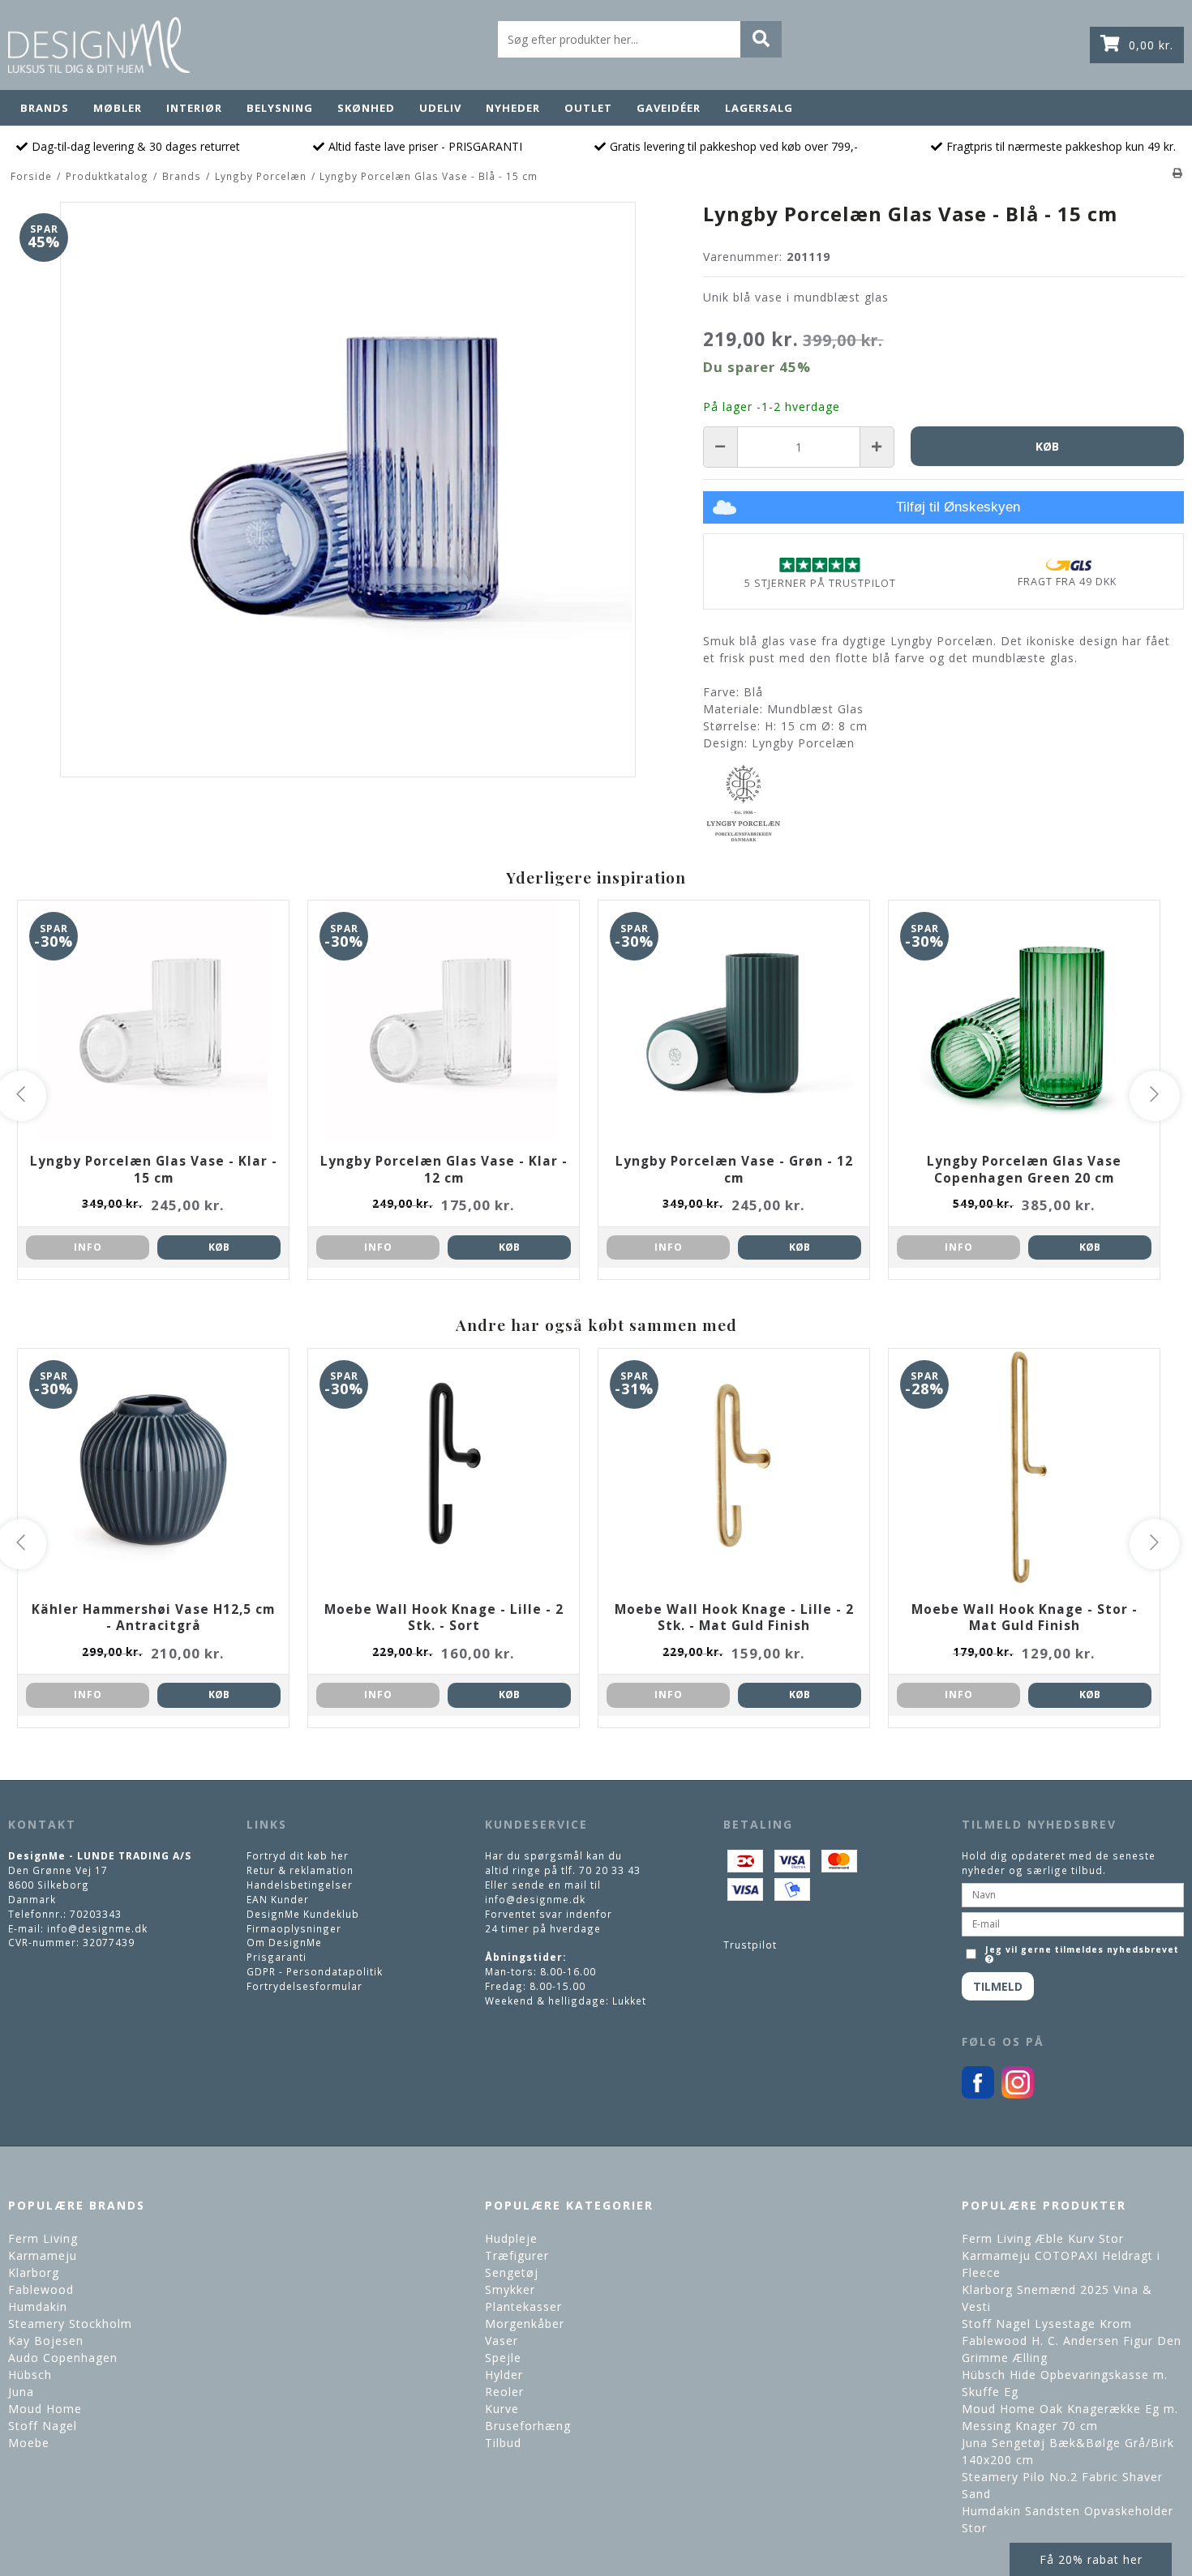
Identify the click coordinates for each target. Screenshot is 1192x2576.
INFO (88, 1247)
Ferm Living (43, 2238)
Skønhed (366, 108)
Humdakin (38, 2306)
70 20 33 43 (610, 1870)
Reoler (504, 2392)
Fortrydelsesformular (304, 1986)
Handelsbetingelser (300, 1885)
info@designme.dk (97, 1928)
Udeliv (440, 108)
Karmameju (43, 2255)
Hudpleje (511, 2238)
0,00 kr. (1151, 45)
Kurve (502, 2409)
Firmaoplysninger (294, 1928)
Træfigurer (517, 2255)
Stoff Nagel (43, 2426)
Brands (45, 108)
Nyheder (513, 108)
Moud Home (45, 2409)
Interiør (194, 108)
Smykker (510, 2289)
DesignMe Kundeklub (303, 1914)
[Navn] (1073, 1893)
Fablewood (41, 2289)
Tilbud (503, 2443)
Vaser (502, 2341)
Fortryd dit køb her (298, 1855)
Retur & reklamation (300, 1870)
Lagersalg (759, 108)
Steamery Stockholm (70, 2324)
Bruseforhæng (528, 2426)
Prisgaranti (277, 1957)
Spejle (503, 2358)
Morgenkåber (525, 2324)
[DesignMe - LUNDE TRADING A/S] (99, 45)
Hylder (504, 2375)
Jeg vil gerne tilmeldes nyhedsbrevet (1081, 1948)
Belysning (280, 108)
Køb (219, 1247)
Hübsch (30, 2375)
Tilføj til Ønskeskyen (958, 507)
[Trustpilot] (819, 565)
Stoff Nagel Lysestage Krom (1047, 2324)
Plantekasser (523, 2306)
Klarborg (34, 2272)
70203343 (96, 1914)
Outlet (588, 108)
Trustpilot (750, 1945)
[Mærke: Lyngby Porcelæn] (744, 803)
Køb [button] (1047, 446)
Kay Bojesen (46, 2341)
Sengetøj (512, 2272)
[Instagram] (1018, 2095)
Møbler (118, 108)
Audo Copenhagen (63, 2358)
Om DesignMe (284, 1942)
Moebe (29, 2443)
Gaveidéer (669, 108)
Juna (21, 2392)
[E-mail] (1073, 1923)
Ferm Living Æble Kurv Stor (1043, 2238)
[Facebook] (978, 2095)
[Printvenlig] (1178, 173)
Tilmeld (998, 1986)
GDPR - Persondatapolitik (315, 1971)
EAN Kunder (278, 1899)
